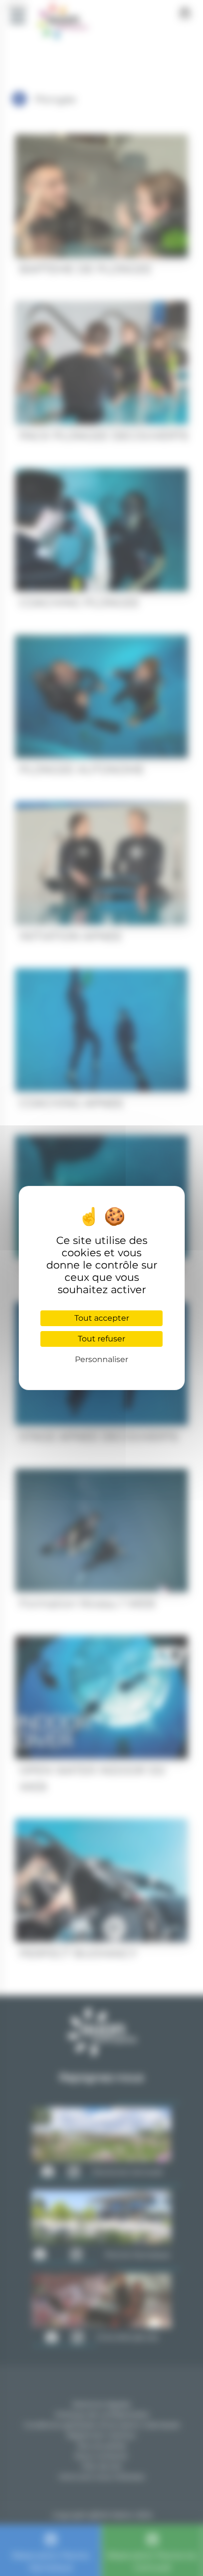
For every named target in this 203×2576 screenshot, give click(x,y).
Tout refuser (101, 1339)
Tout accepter (102, 1318)
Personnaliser (101, 1359)
